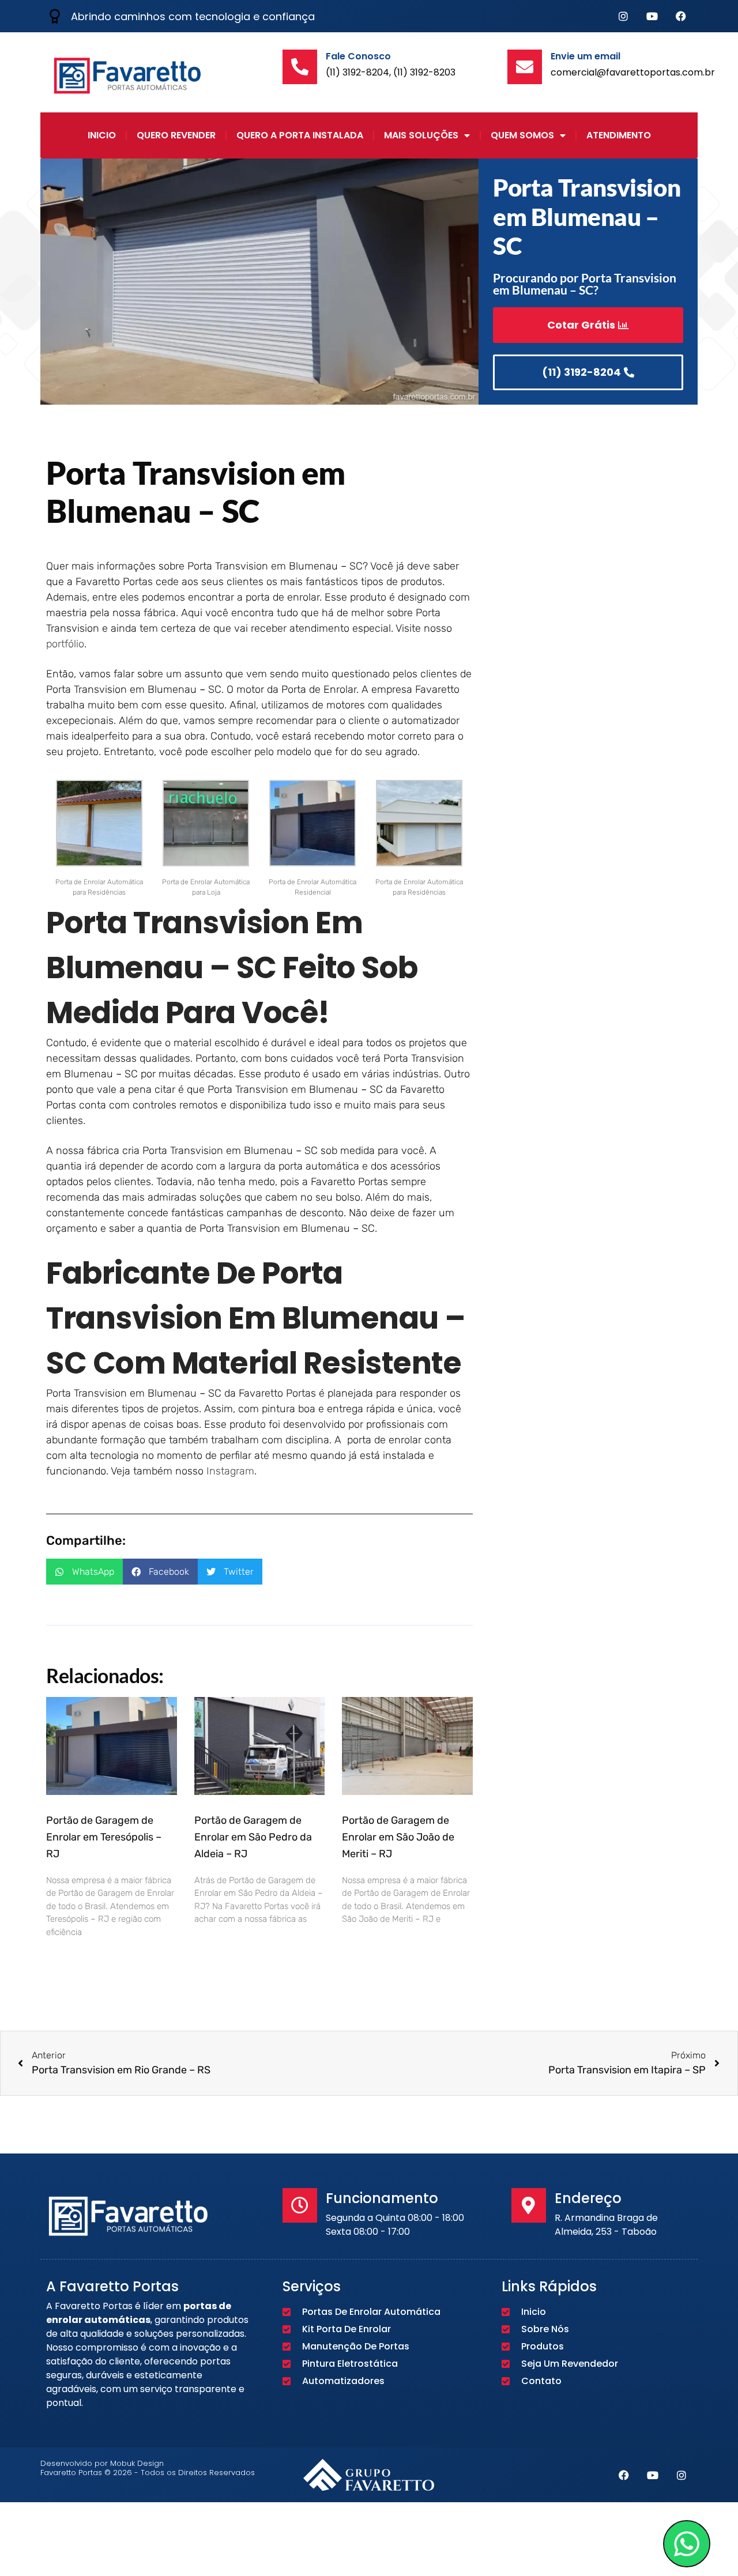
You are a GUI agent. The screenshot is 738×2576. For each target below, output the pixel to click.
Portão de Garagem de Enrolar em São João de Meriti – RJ (398, 1837)
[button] (84, 1572)
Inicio (102, 135)
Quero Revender (176, 135)
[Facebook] (681, 16)
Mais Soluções (421, 135)
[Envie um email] (525, 67)
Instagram (230, 1471)
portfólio (65, 644)
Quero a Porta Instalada (300, 135)
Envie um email (585, 56)
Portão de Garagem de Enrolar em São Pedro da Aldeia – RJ (253, 1837)
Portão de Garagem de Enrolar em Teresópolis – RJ (104, 1837)
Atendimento (619, 135)
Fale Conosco (358, 56)
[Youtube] (652, 16)
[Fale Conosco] (300, 67)
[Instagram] (623, 16)
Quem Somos (522, 135)
